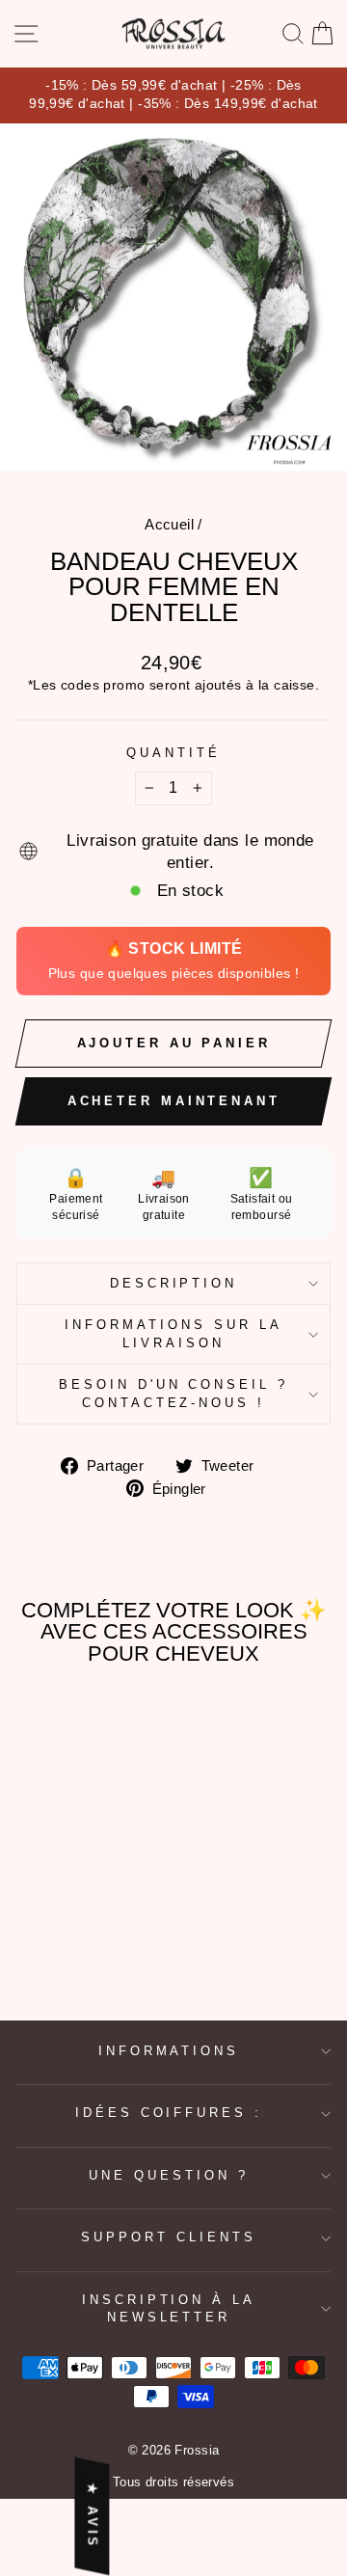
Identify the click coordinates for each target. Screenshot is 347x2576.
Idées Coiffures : (169, 2113)
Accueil (169, 524)
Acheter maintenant (174, 1101)
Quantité (173, 753)
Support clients (169, 2237)
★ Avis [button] (92, 2517)
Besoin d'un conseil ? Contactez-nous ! (173, 1394)
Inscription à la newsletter (169, 2309)
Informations (169, 2051)
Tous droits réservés (173, 2482)
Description (174, 1283)
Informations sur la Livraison (173, 1334)
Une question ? (169, 2175)
